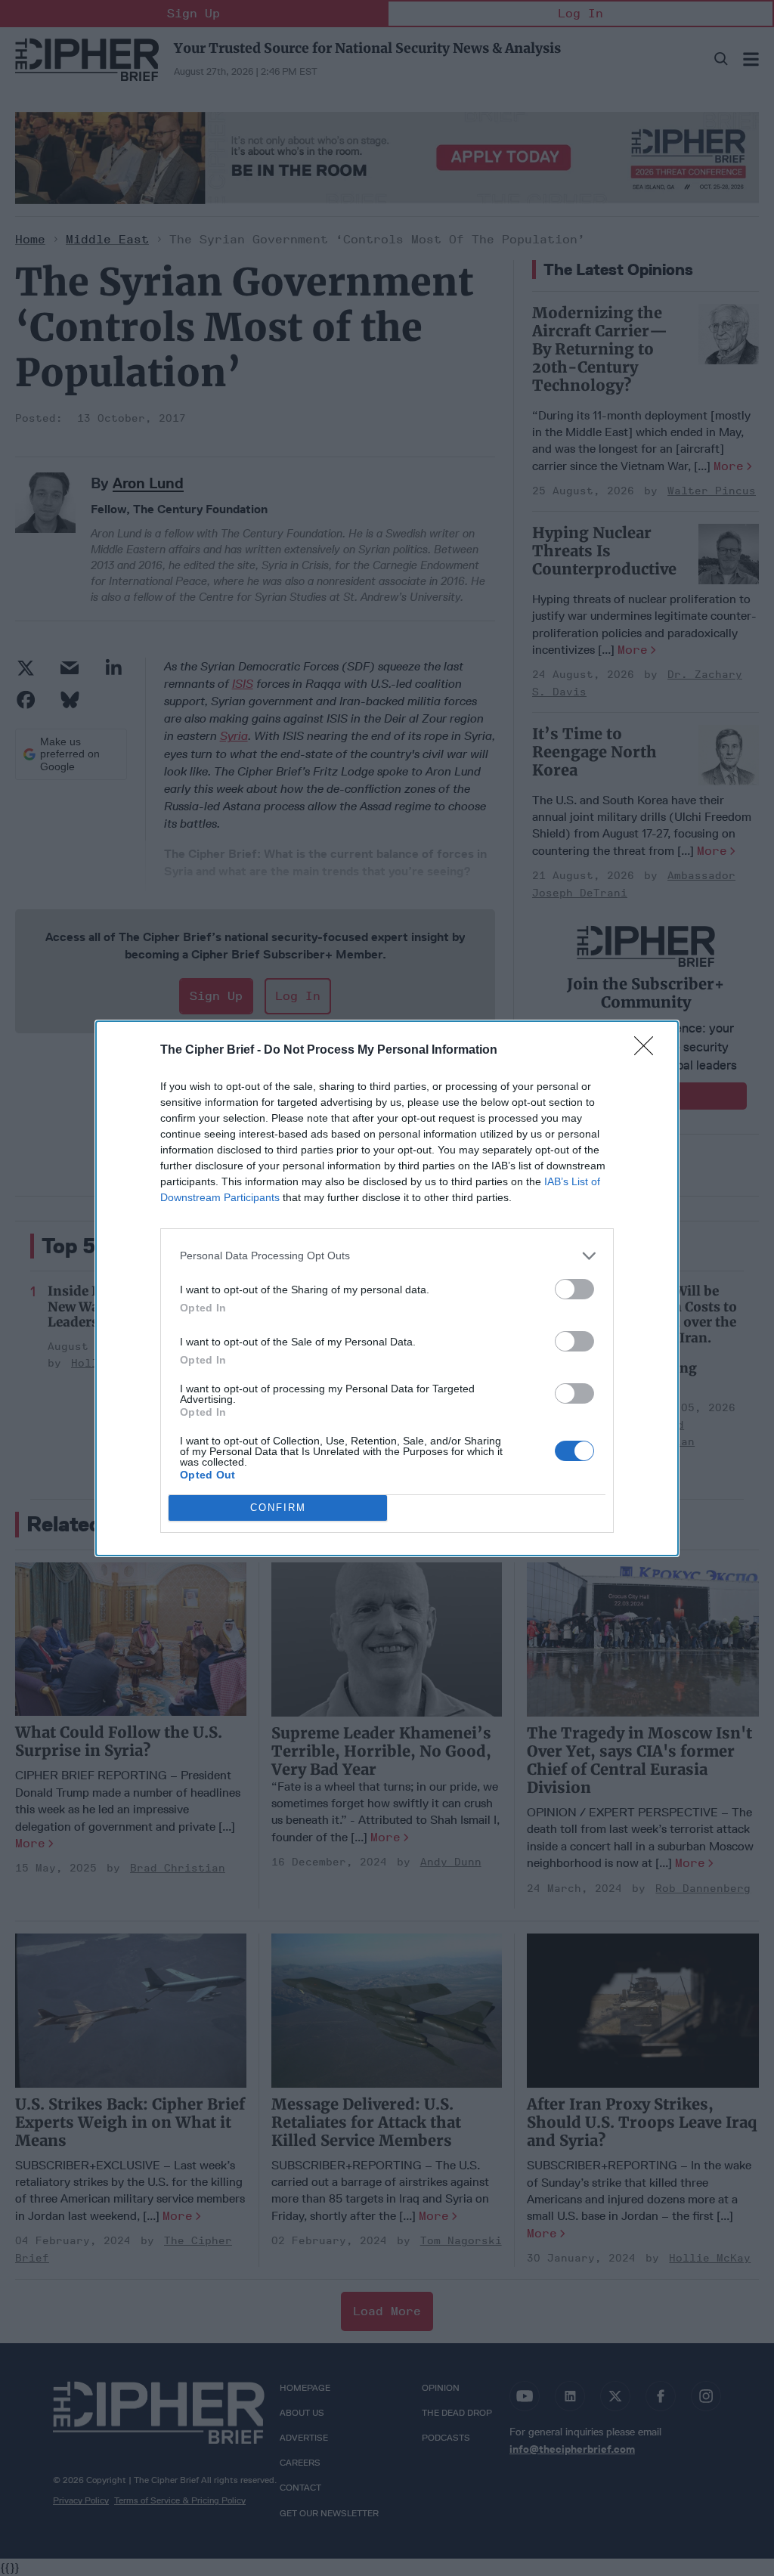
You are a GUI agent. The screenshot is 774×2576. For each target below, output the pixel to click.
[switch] (574, 1289)
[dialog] (387, 1288)
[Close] (649, 1051)
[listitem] (387, 1256)
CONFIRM (278, 1508)
